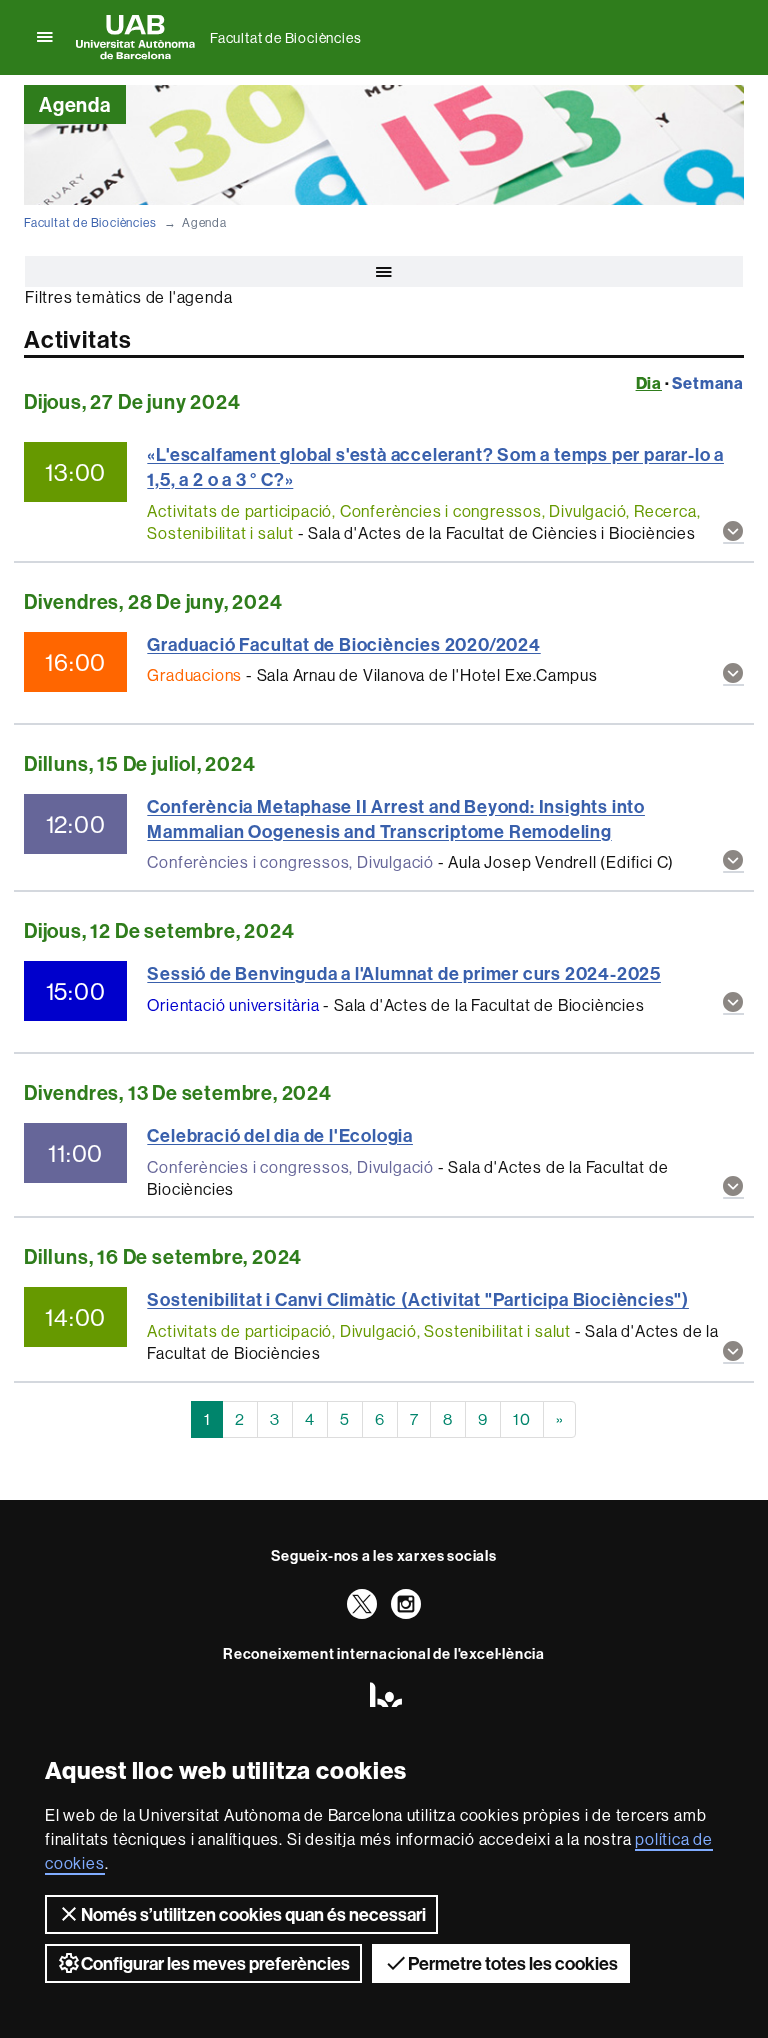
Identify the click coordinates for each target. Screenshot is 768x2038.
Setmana (708, 383)
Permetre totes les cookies (513, 1963)
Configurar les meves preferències (215, 1963)
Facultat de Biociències (285, 38)
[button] (733, 532)
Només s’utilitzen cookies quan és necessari (253, 1914)
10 (522, 1419)
